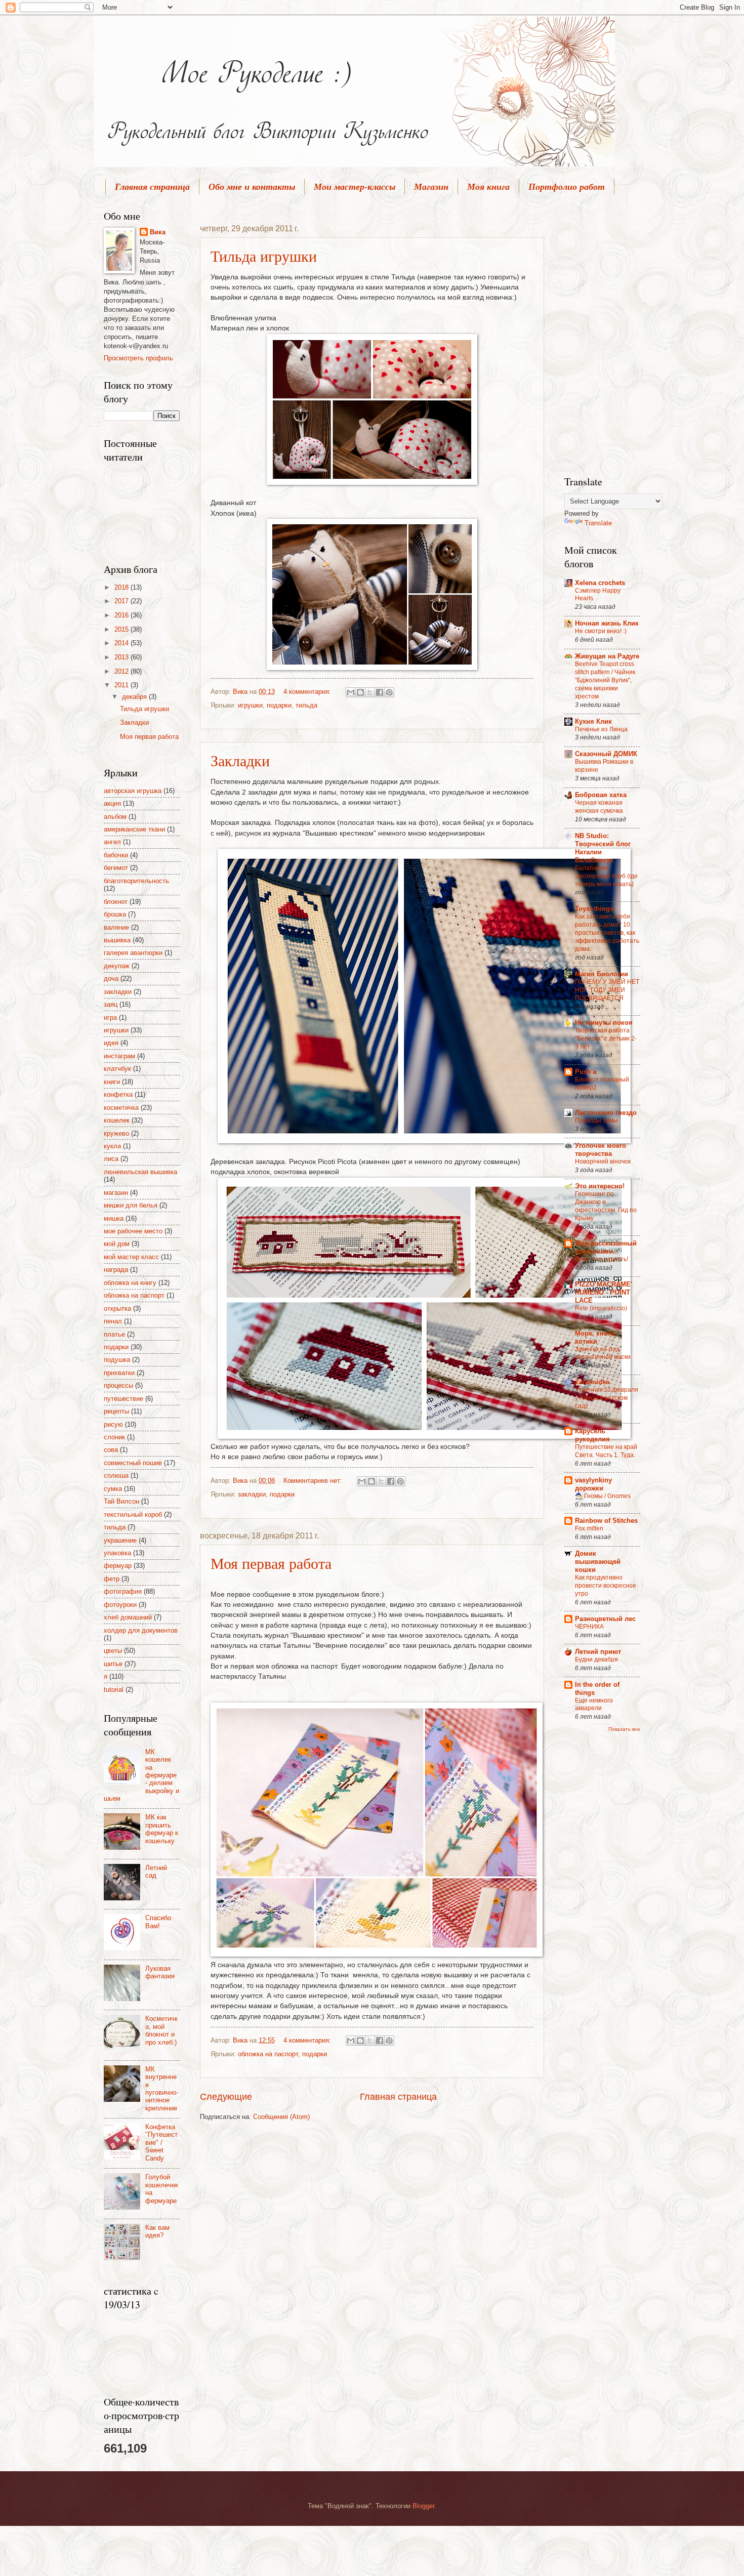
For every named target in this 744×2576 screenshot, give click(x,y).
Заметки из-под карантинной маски (603, 1353)
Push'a (586, 1072)
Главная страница (152, 187)
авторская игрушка (133, 791)
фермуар (118, 1566)
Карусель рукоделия (592, 1435)
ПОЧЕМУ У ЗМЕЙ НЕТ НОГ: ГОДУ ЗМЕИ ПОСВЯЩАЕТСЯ (607, 990)
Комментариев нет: (314, 1481)
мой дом (117, 1244)
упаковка (117, 1553)
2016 (122, 615)
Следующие (226, 2097)
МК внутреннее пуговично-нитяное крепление (162, 2089)
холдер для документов (141, 1630)
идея (111, 1043)
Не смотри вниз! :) (601, 631)
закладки (252, 1494)
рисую (113, 1424)
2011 (122, 685)
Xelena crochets (600, 583)
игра (110, 1017)
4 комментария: (308, 692)
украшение (120, 1540)
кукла (112, 1146)
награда (116, 1270)
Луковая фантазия (160, 1972)
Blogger (423, 2506)
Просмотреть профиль (138, 358)
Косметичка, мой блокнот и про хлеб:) (161, 2030)
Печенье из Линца (601, 729)
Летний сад (156, 1872)
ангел (112, 842)
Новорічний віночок (603, 1161)
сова (111, 1450)
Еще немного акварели (594, 1705)
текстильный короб (133, 1514)
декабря (135, 697)
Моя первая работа (271, 1563)
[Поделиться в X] (370, 692)
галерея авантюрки (133, 953)
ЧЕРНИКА (589, 1627)
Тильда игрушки (264, 256)
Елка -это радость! (602, 1259)
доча (111, 979)
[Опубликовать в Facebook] (380, 692)
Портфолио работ (567, 187)
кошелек (117, 1120)
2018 (122, 587)
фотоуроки (120, 1605)
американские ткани (134, 829)
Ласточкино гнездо (606, 1113)
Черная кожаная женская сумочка (599, 807)
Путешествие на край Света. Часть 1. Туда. (606, 1451)
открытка (117, 1308)
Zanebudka (592, 1382)
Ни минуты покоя (604, 1023)
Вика (158, 232)
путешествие (123, 1399)
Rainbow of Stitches (606, 1521)
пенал (113, 1321)
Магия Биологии (602, 974)
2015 (122, 629)
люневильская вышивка (140, 1172)
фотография (123, 1591)
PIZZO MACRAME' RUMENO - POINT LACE (604, 1292)
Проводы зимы (596, 1120)
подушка (117, 1360)
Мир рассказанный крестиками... (606, 1247)
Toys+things (594, 909)
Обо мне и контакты (252, 187)
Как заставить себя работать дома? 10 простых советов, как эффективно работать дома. (607, 933)
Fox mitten (589, 1528)
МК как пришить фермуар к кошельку (162, 1829)
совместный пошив (133, 1463)
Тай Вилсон (121, 1501)
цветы (113, 1651)
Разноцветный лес (605, 1619)
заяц (111, 1004)
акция (112, 803)
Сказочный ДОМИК (606, 754)
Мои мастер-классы (355, 187)
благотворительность (136, 881)
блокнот (116, 902)
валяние (116, 927)
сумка (113, 1489)
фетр (112, 1579)
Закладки (240, 760)
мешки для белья (131, 1205)
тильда (306, 705)
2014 (122, 643)
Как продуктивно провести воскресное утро (606, 1586)
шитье (113, 1664)
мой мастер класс (131, 1257)
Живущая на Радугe (607, 656)
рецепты (116, 1411)
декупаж (117, 966)
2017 (122, 601)
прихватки (119, 1373)
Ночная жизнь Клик (607, 623)
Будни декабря (596, 1659)
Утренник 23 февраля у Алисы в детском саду (607, 1398)
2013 (122, 657)
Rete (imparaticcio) (601, 1308)
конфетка (118, 1094)
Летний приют (598, 1652)
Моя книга (488, 187)
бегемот (116, 868)
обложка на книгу (130, 1283)
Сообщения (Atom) (281, 2117)
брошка (115, 914)
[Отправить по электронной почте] (351, 692)
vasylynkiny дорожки (593, 1484)
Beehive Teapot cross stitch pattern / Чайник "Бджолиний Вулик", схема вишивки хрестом (605, 680)
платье (114, 1334)
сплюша (116, 1476)
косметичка (121, 1108)
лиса (111, 1159)
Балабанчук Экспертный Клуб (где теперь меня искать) (606, 876)
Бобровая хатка (601, 795)
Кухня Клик (593, 721)
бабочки (116, 855)
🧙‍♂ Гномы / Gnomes (603, 1496)
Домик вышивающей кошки (598, 1562)
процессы (118, 1385)
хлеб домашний (128, 1617)
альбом (115, 817)
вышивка (117, 940)
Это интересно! (600, 1186)
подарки (279, 705)
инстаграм (119, 1056)
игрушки (250, 705)
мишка (114, 1218)
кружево (116, 1133)
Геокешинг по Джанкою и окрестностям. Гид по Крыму (606, 1206)
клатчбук (117, 1069)
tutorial (114, 1690)
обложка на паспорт (268, 2054)
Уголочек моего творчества (601, 1150)
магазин (116, 1193)
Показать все (624, 1729)
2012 (122, 671)
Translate (598, 523)
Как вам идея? (157, 2231)
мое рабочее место (133, 1231)
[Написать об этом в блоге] (360, 692)
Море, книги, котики (596, 1337)
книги (112, 1082)
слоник (114, 1437)
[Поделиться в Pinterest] (389, 692)
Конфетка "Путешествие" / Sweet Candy (161, 2143)
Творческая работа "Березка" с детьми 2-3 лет (606, 1038)
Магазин (431, 187)
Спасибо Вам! (158, 1922)
